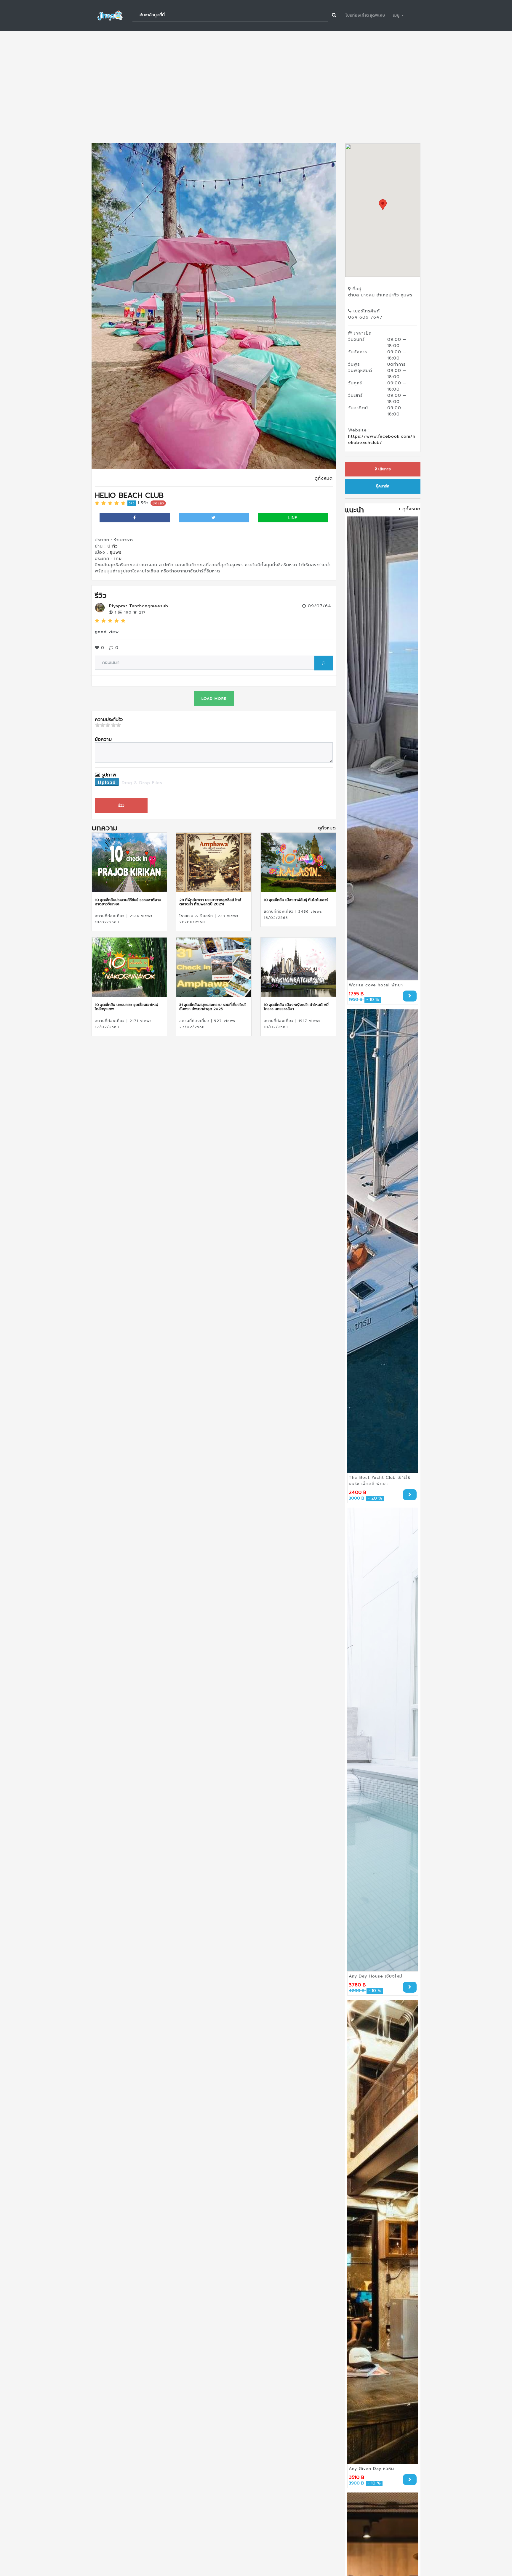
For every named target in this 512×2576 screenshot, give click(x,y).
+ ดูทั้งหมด (409, 509)
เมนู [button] (397, 15)
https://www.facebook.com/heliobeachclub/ (382, 439)
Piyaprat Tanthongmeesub (139, 606)
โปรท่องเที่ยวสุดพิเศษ (365, 15)
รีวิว (121, 805)
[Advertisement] (256, 87)
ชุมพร (116, 552)
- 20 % (375, 1499)
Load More (214, 699)
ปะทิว (113, 546)
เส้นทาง (384, 469)
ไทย (118, 559)
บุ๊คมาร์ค (383, 486)
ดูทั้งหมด (324, 478)
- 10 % (373, 1000)
